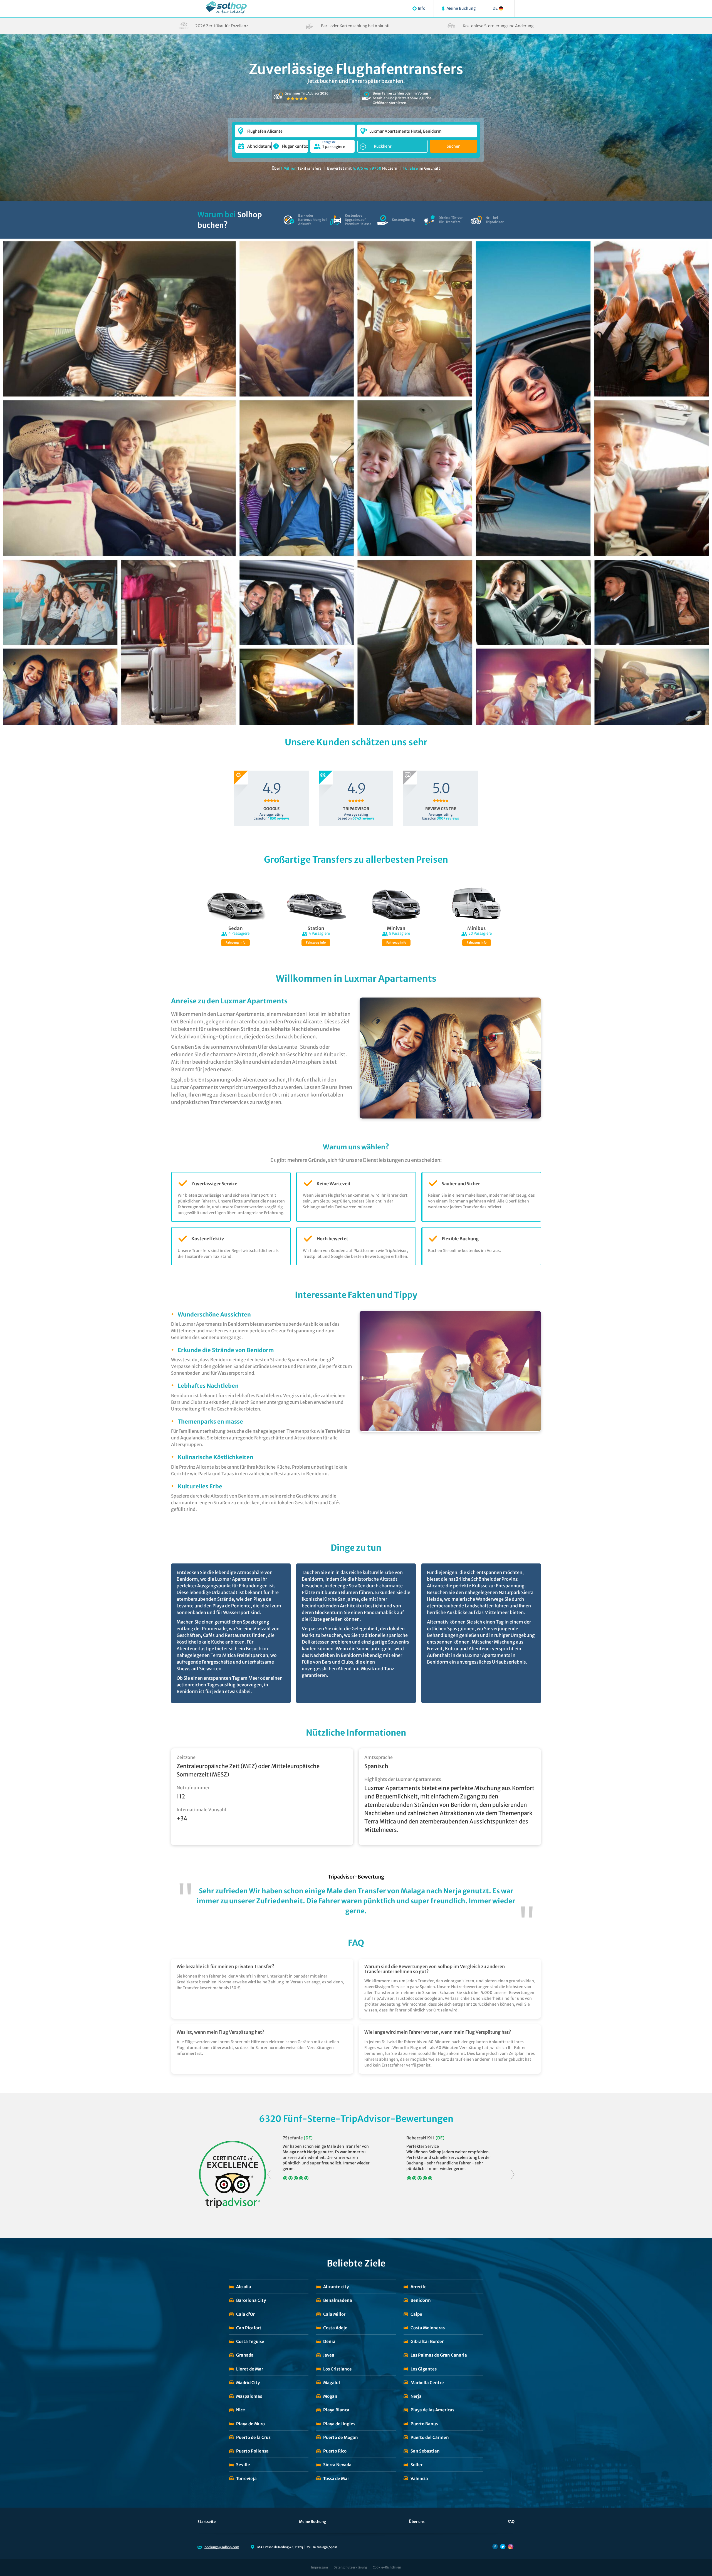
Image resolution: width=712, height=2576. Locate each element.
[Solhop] (226, 8)
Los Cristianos (337, 2369)
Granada (245, 2355)
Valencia (419, 2479)
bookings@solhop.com (222, 2547)
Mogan (330, 2396)
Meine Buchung (312, 2522)
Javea (329, 2355)
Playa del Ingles (339, 2424)
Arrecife (419, 2287)
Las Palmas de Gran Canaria (439, 2355)
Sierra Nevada (337, 2465)
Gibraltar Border (427, 2341)
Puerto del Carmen (430, 2437)
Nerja (416, 2396)
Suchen (454, 146)
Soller (416, 2465)
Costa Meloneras (428, 2328)
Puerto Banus (424, 2424)
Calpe (416, 2314)
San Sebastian (425, 2451)
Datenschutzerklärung (350, 2567)
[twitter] (503, 2547)
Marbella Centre (427, 2383)
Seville (243, 2465)
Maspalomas (249, 2396)
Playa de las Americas (432, 2410)
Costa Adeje (335, 2328)
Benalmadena (338, 2300)
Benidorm (421, 2300)
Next (513, 2175)
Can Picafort (249, 2328)
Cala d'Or (245, 2314)
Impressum (319, 2567)
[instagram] (511, 2547)
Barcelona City (251, 2300)
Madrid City (248, 2383)
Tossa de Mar (336, 2479)
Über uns (417, 2522)
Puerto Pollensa (252, 2451)
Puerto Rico (335, 2451)
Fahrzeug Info (235, 943)
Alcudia (244, 2287)
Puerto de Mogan (341, 2437)
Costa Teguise (250, 2341)
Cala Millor (334, 2314)
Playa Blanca (336, 2410)
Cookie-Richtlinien (387, 2567)
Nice (241, 2410)
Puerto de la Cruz (253, 2437)
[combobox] (295, 128)
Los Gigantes (424, 2369)
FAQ (511, 2522)
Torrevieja (246, 2479)
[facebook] (495, 2547)
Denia (329, 2341)
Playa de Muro (250, 2424)
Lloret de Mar (250, 2369)
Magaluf (332, 2383)
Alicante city (336, 2287)
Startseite (207, 2522)
